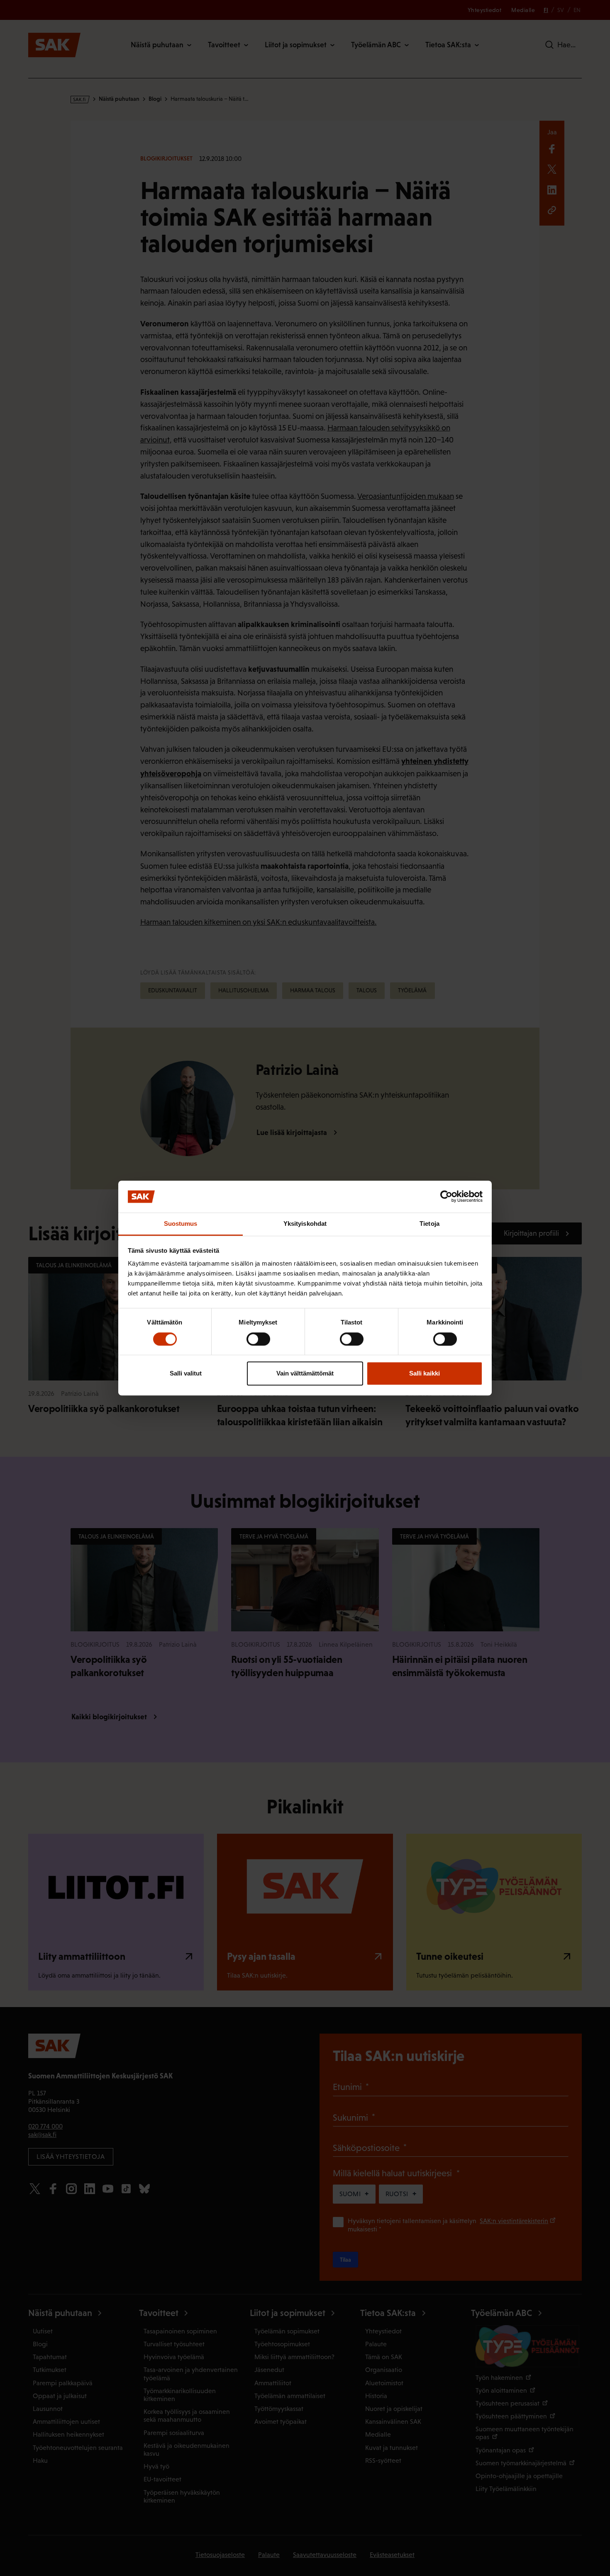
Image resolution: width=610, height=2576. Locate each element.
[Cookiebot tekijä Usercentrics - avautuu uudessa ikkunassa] (446, 1197)
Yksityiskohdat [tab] (305, 1224)
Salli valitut (186, 1373)
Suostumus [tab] (181, 1224)
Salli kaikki (425, 1373)
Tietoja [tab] (429, 1224)
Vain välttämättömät (305, 1373)
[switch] (258, 1339)
